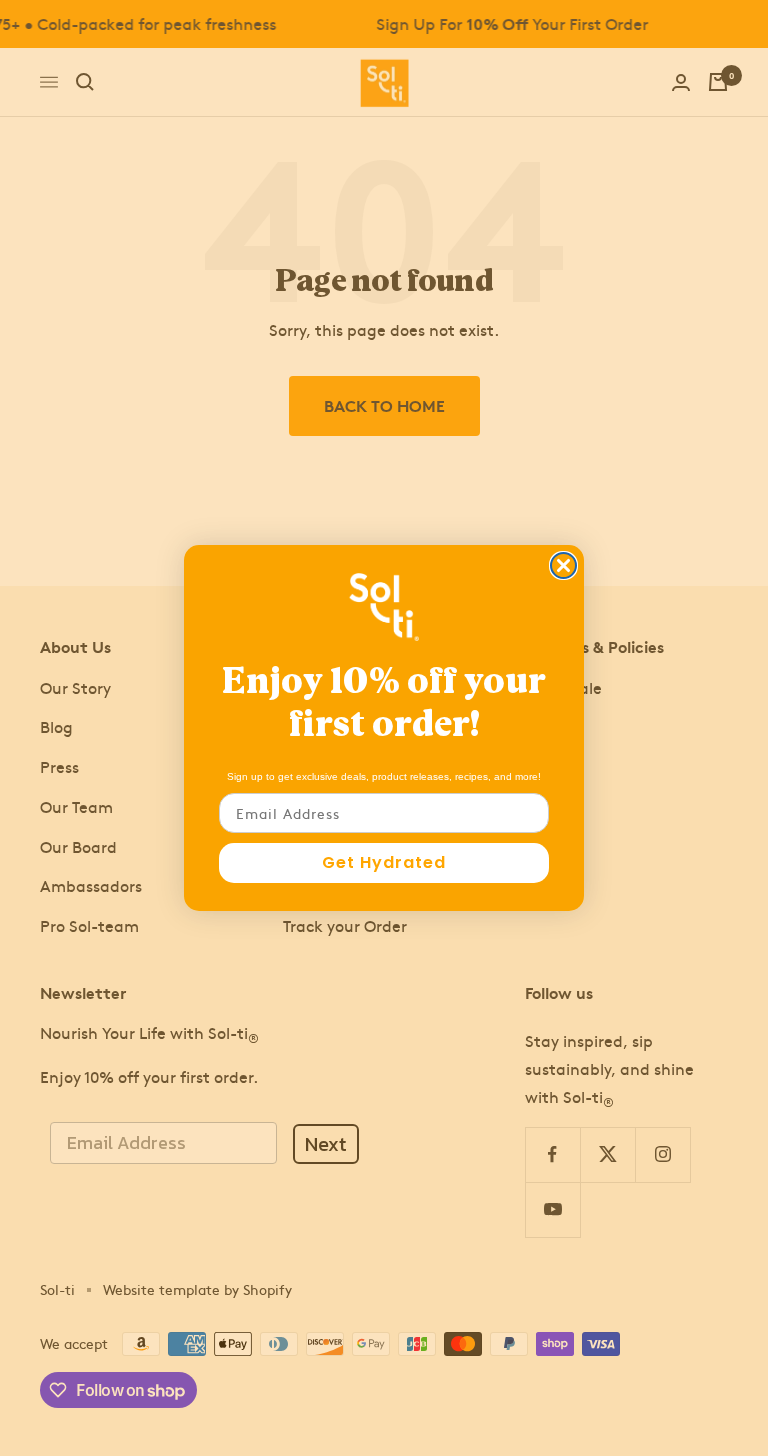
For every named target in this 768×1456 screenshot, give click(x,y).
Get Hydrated (384, 862)
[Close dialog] (563, 565)
